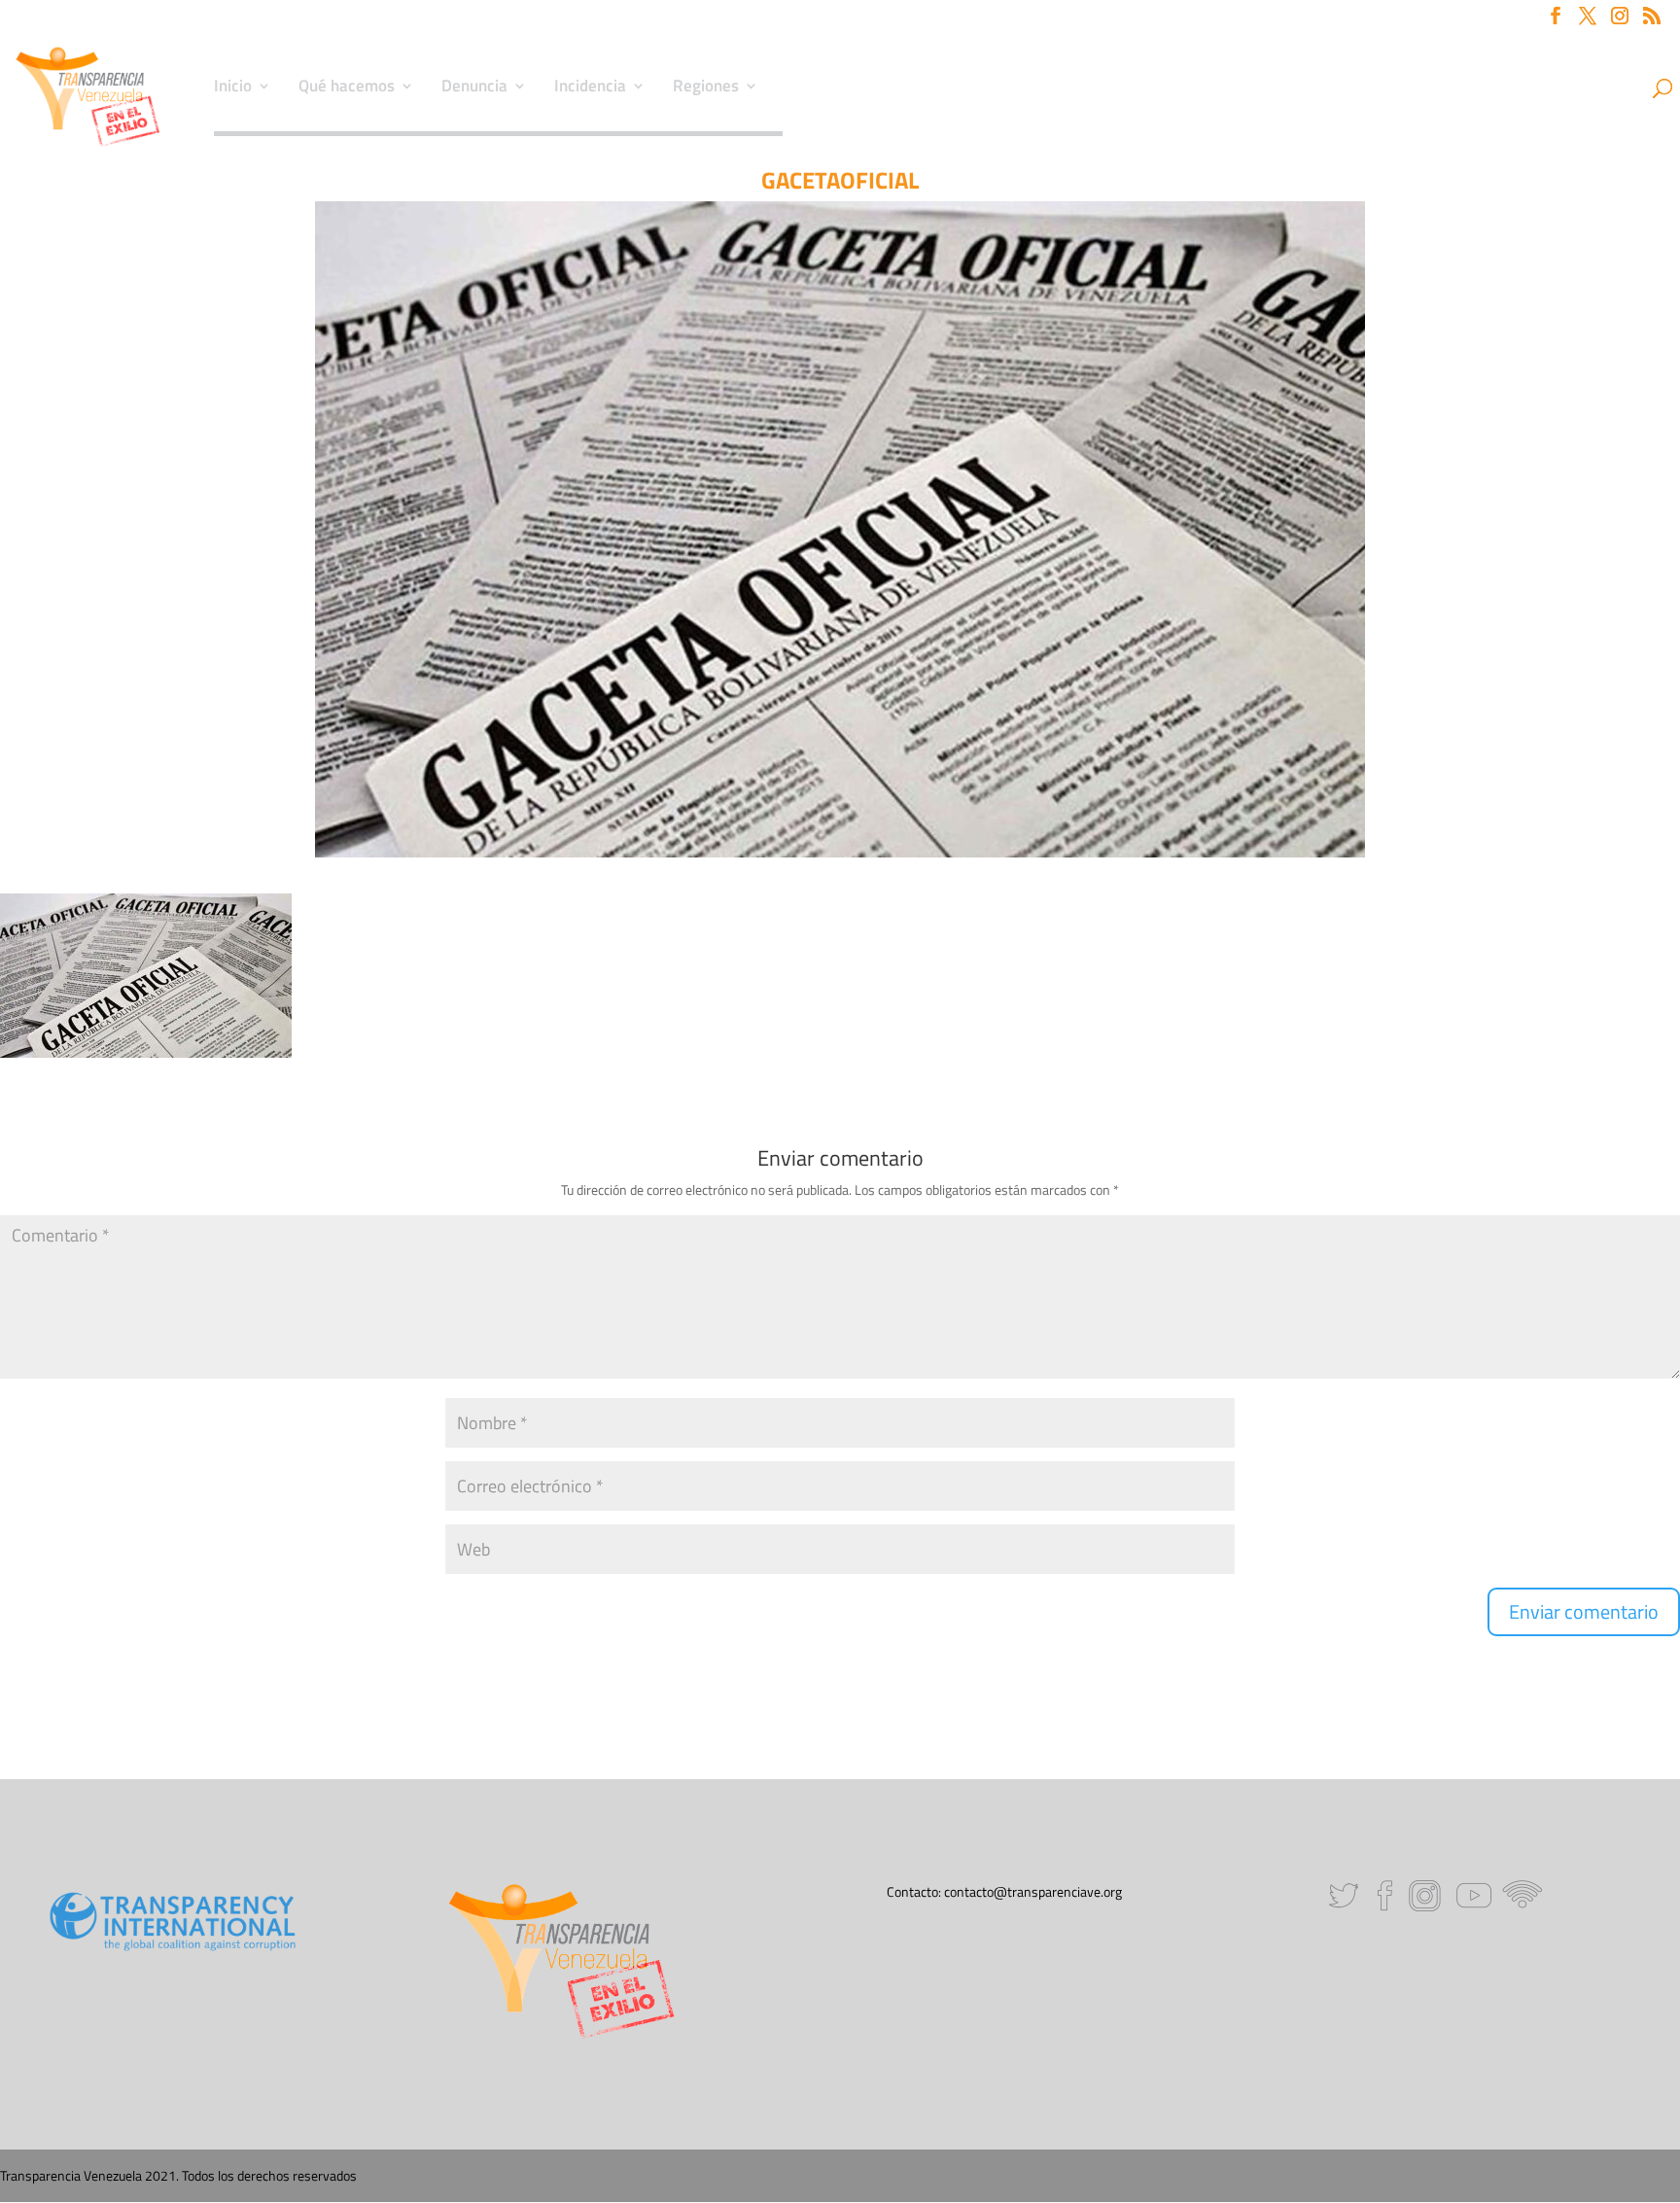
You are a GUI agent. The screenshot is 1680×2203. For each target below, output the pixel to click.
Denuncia (474, 88)
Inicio (233, 88)
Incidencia (590, 88)
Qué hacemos (347, 88)
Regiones (706, 88)
